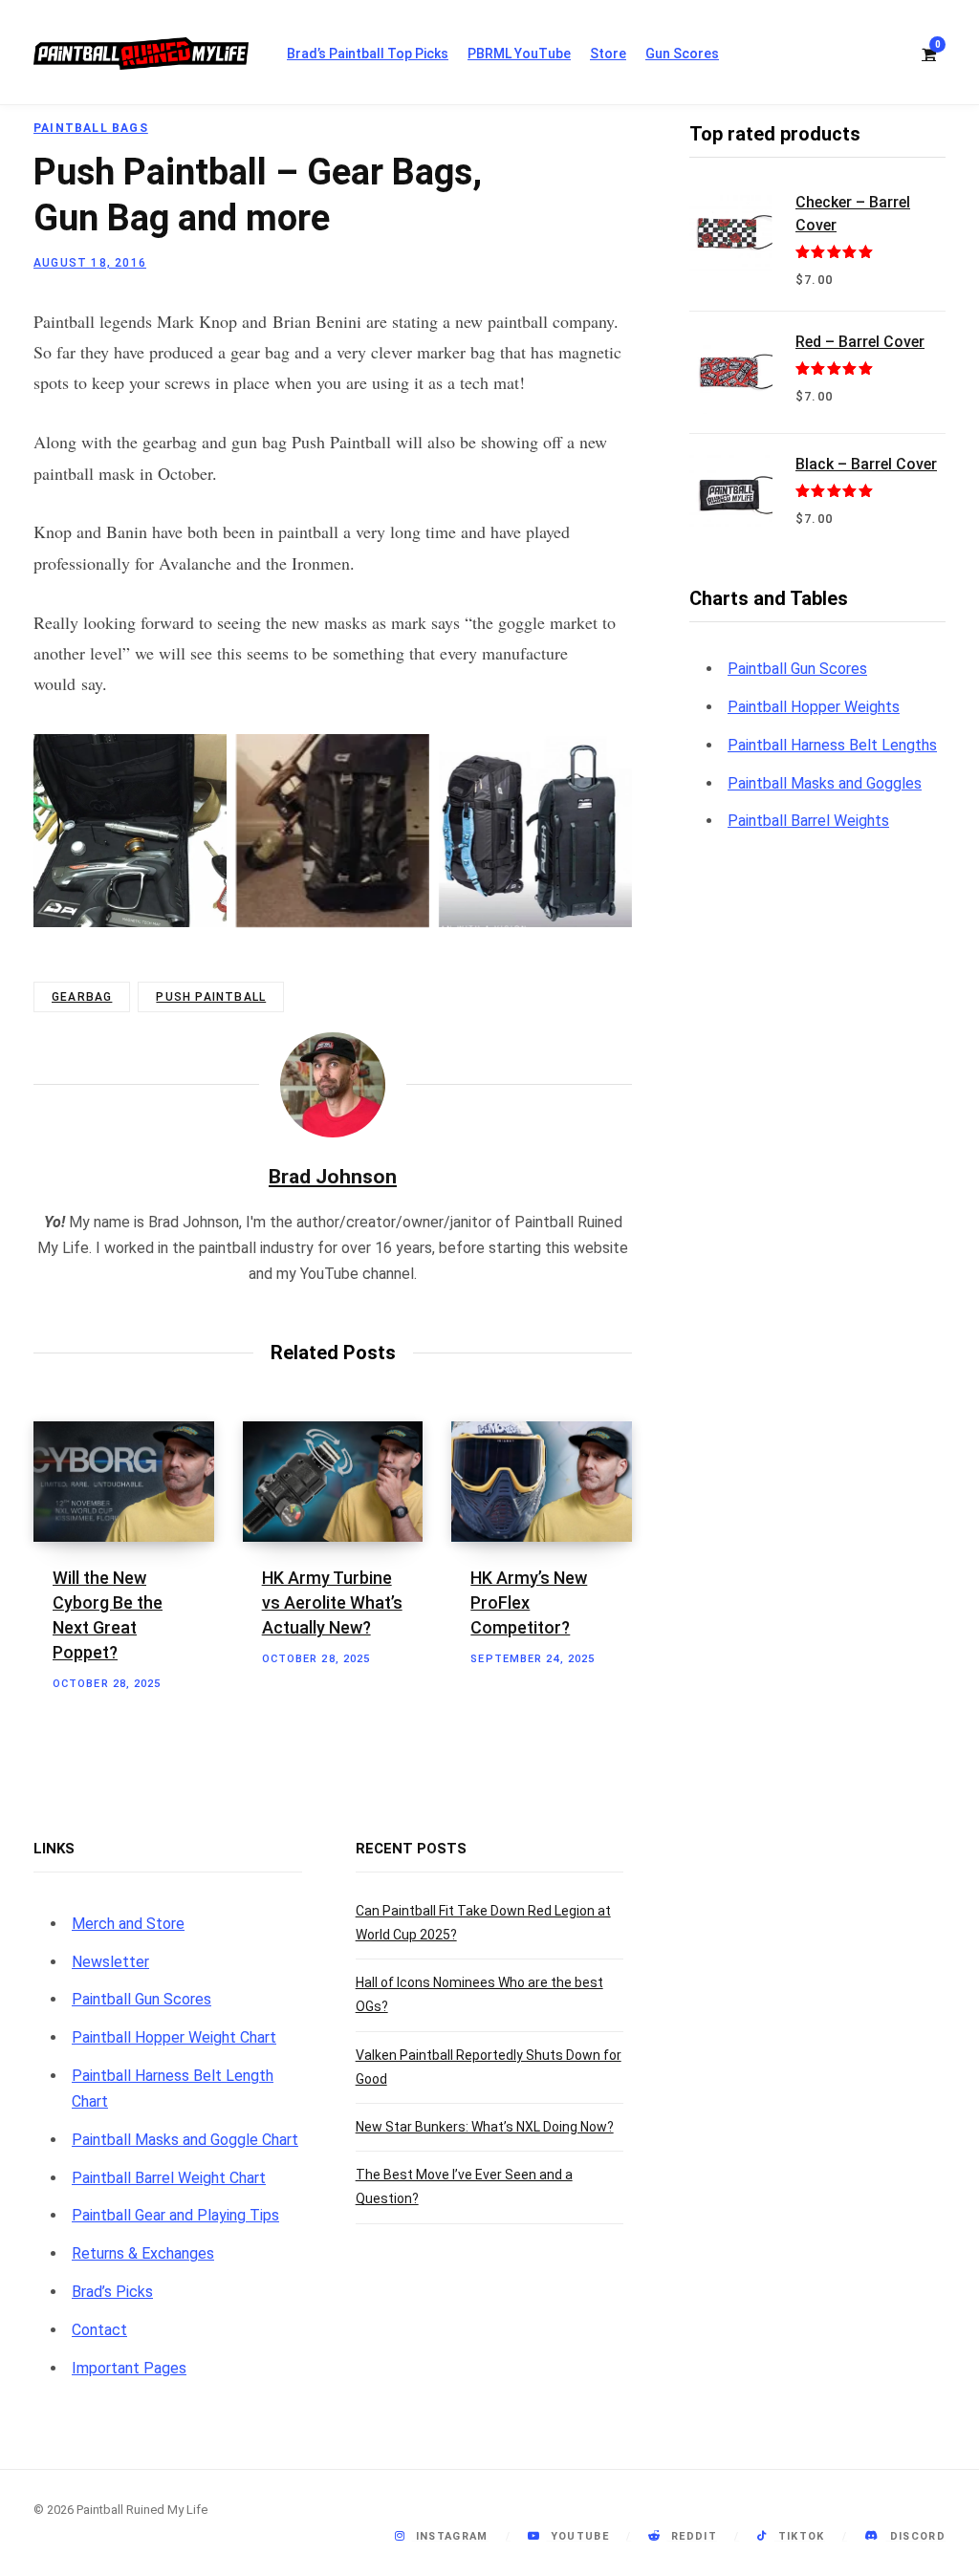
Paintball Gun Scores (797, 669)
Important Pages (129, 2368)
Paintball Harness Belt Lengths (832, 745)
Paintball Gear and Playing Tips (175, 2215)
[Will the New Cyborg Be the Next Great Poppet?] (124, 1482)
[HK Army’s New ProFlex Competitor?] (542, 1482)
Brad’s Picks (112, 2292)
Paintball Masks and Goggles (825, 783)
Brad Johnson (333, 1177)
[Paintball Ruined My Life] (141, 54)
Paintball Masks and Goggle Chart (185, 2140)
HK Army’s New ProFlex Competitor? (529, 1602)
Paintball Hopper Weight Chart (174, 2037)
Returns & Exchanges (143, 2253)
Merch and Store (128, 1924)
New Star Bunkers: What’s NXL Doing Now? (485, 2127)
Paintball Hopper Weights (814, 707)
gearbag (82, 997)
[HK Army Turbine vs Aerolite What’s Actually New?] (333, 1482)
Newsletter (110, 1962)
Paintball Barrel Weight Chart (169, 2178)
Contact (99, 2330)
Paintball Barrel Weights (808, 821)
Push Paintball (211, 997)
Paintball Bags (91, 128)
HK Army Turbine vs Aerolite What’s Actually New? (332, 1602)
